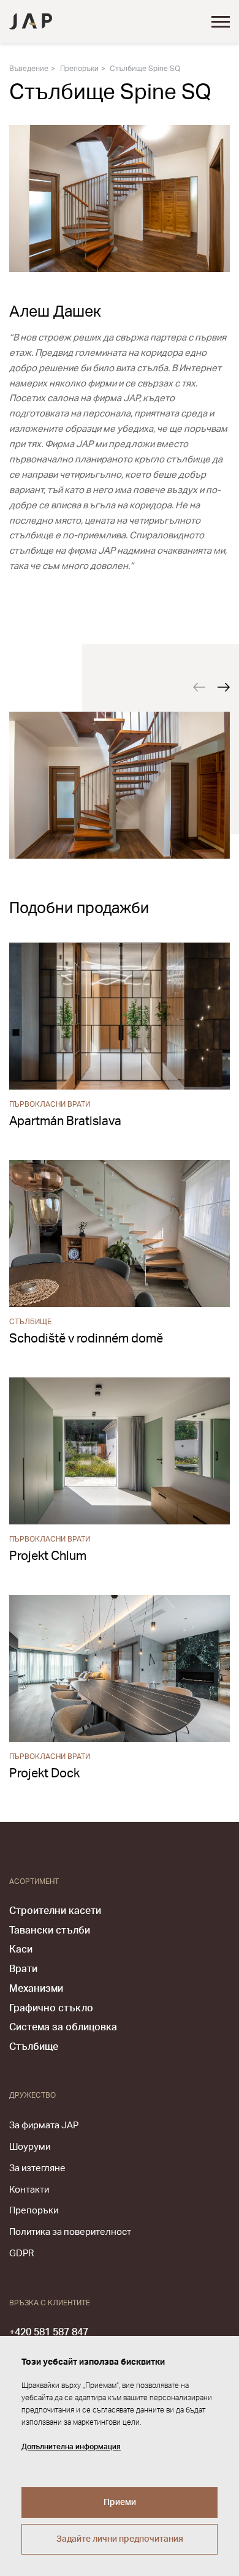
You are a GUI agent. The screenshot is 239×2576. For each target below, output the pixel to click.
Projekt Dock (44, 1774)
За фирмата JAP (44, 2126)
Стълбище (34, 2047)
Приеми (120, 2503)
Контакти (29, 2190)
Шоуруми (30, 2147)
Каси (21, 1949)
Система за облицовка (63, 2027)
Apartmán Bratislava (65, 1121)
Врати (23, 1969)
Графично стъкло (51, 2008)
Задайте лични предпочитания (120, 2539)
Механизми (36, 1989)
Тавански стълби (50, 1930)
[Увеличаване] (120, 785)
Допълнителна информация (71, 2447)
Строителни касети (55, 1911)
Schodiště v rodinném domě (86, 1339)
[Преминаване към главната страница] (31, 21)
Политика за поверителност (70, 2232)
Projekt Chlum (48, 1556)
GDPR (21, 2254)
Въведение (29, 69)
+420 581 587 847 (49, 2332)
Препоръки (79, 69)
